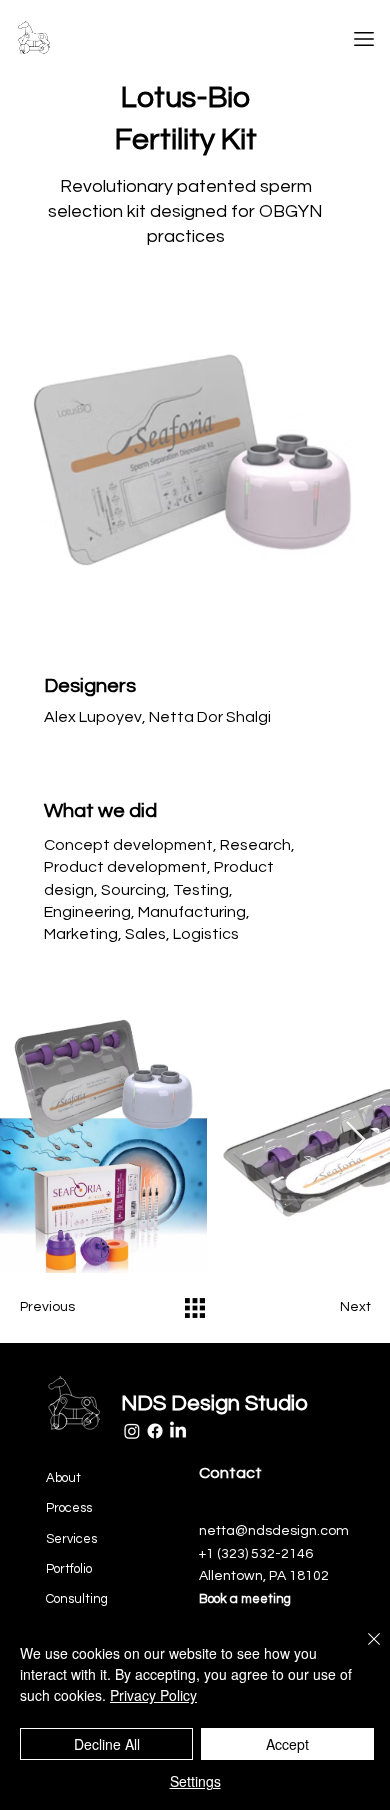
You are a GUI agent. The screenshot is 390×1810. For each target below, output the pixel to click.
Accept (287, 1744)
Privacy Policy (153, 1695)
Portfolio (69, 1569)
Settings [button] (195, 1781)
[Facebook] (155, 1431)
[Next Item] (355, 1140)
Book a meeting (245, 1599)
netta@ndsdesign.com (274, 1531)
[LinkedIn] (178, 1431)
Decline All (107, 1744)
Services (71, 1539)
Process (69, 1508)
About (63, 1478)
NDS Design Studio (214, 1403)
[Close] (362, 1651)
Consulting (77, 1599)
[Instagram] (132, 1431)
